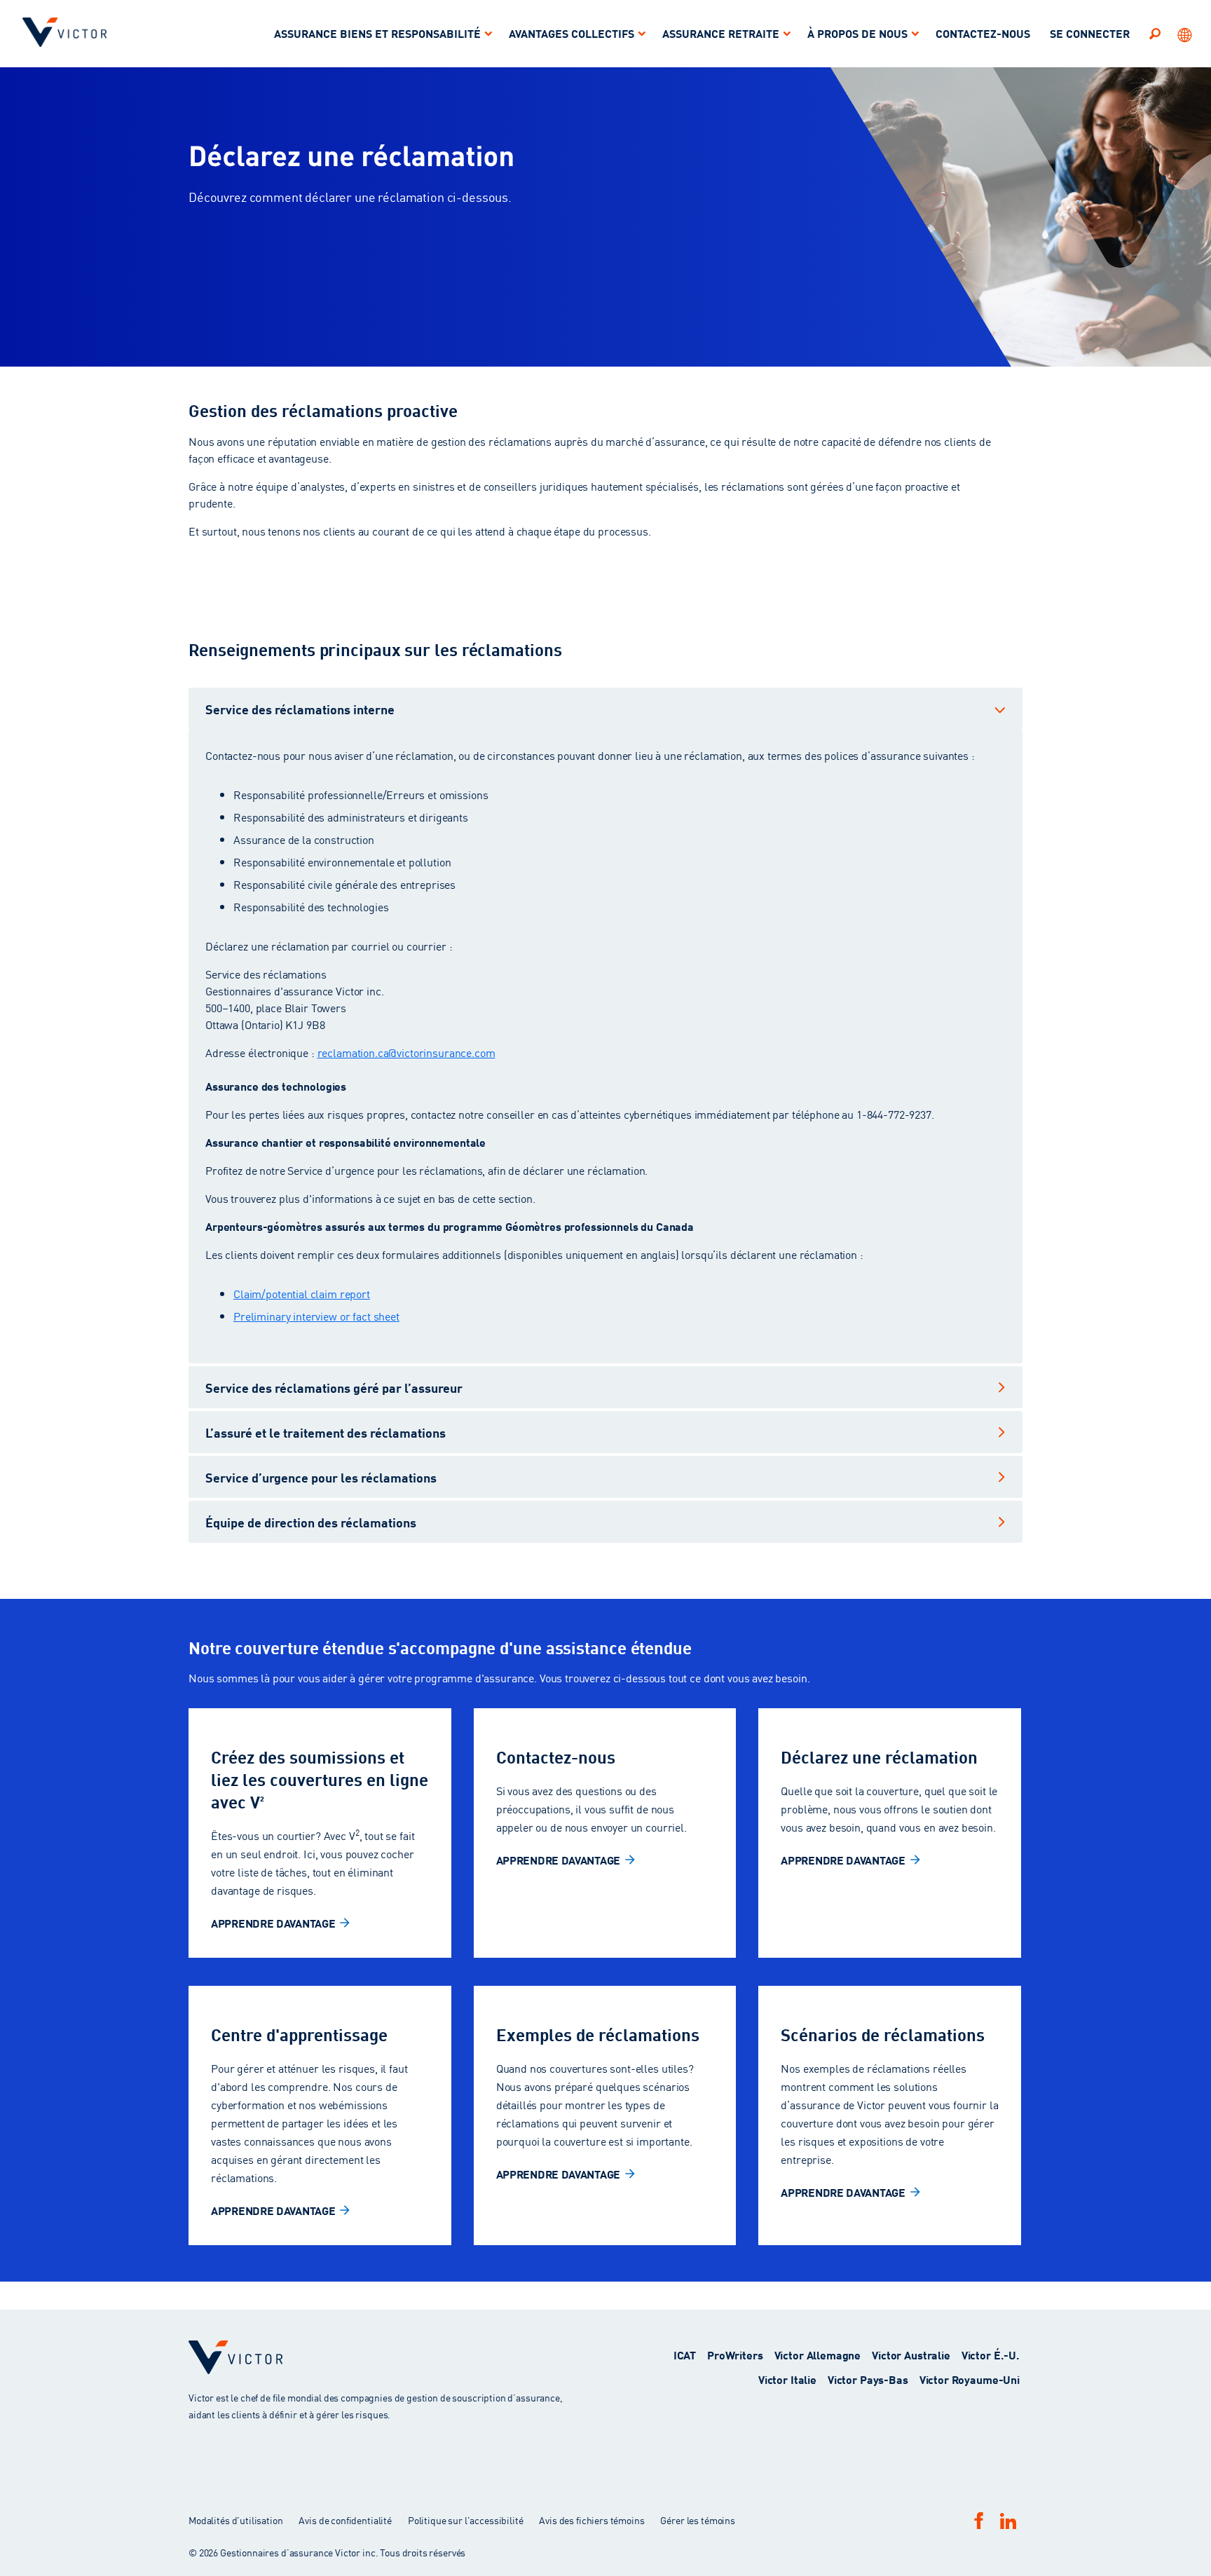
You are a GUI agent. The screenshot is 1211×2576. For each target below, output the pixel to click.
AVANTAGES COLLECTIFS (572, 33)
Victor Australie (911, 2354)
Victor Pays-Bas (868, 2379)
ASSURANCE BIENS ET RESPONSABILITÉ (377, 33)
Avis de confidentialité (345, 2520)
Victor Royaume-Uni (970, 2379)
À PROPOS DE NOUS (857, 33)
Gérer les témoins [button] (697, 2520)
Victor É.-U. (991, 2354)
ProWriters (735, 2354)
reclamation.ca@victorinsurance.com (406, 1052)
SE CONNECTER (1090, 33)
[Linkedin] (1008, 2521)
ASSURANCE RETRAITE (721, 33)
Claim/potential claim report (302, 1293)
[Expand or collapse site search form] (1155, 33)
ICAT (685, 2354)
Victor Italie (787, 2379)
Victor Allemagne (818, 2354)
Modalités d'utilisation (237, 2520)
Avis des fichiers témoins (591, 2520)
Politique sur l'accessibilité (466, 2520)
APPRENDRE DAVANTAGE (273, 1922)
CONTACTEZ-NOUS (983, 33)
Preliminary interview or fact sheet (316, 1316)
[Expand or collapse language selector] (1186, 34)
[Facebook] (979, 2520)
